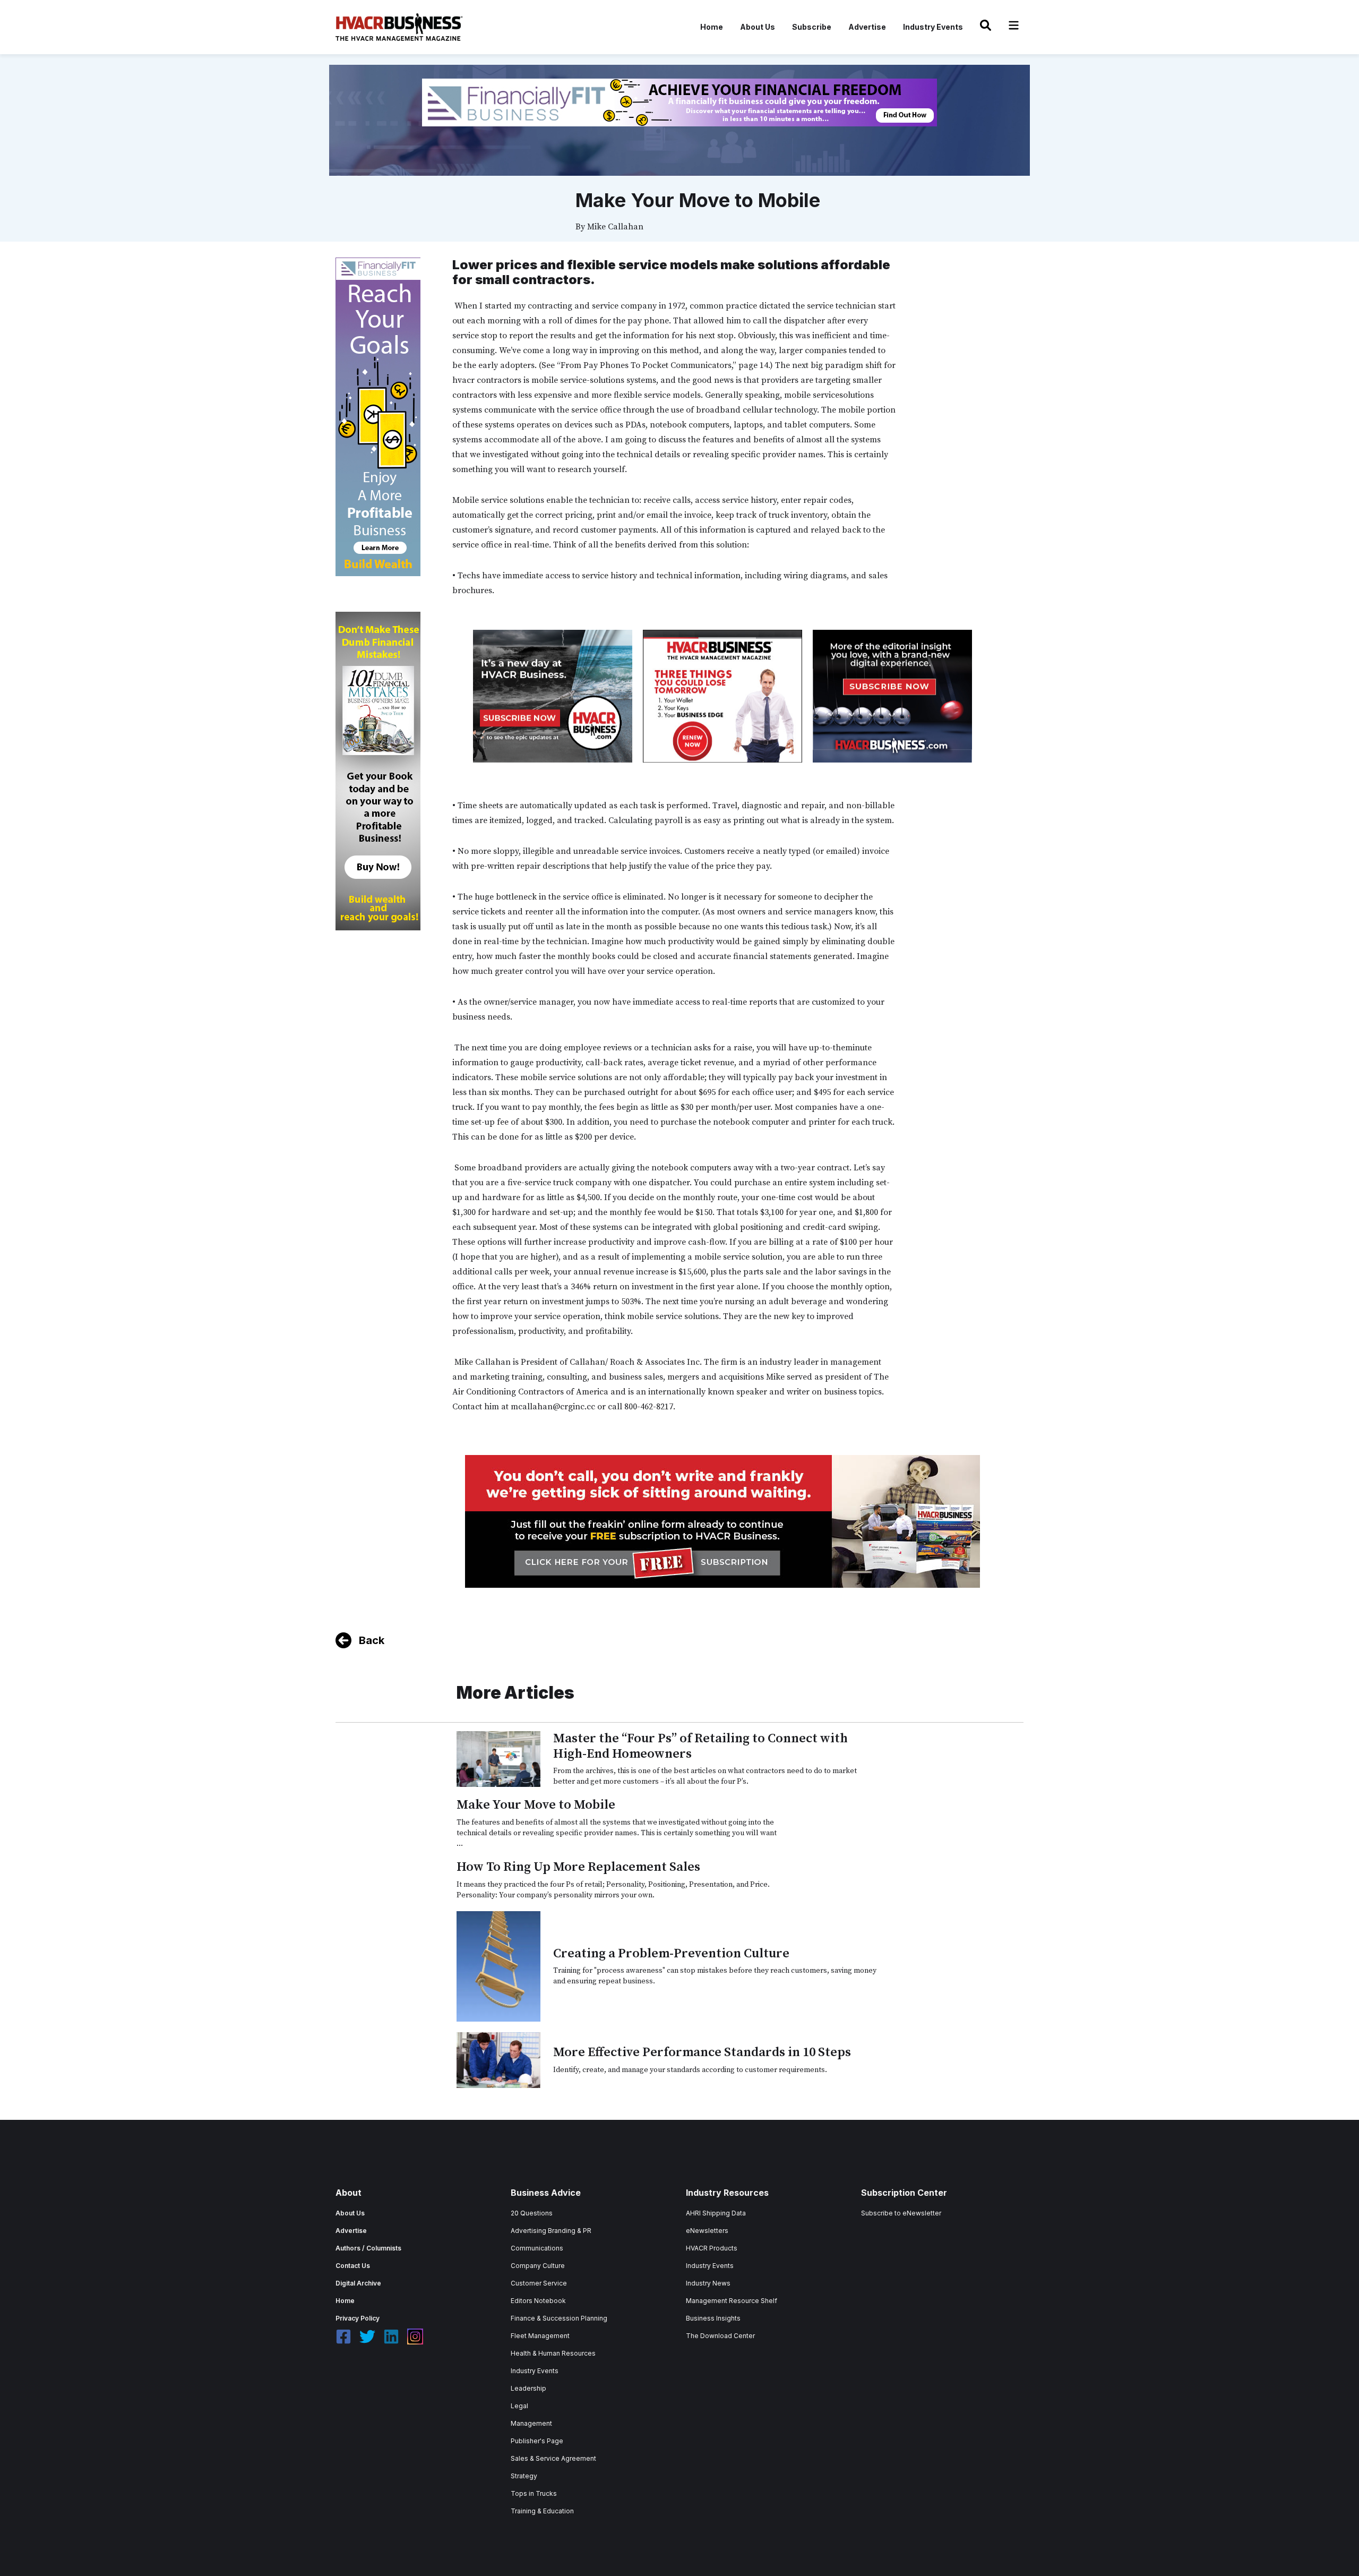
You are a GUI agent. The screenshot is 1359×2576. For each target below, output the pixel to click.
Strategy (524, 2476)
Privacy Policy (358, 2318)
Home (712, 27)
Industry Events (933, 27)
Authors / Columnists (368, 2248)
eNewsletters (707, 2231)
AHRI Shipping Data (716, 2213)
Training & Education (542, 2511)
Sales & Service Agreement (553, 2458)
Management (531, 2423)
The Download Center (720, 2336)
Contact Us (353, 2266)
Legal (519, 2406)
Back (372, 1640)
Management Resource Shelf (732, 2301)
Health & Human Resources (553, 2353)
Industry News (708, 2283)
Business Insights (713, 2318)
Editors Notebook (538, 2301)
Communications (537, 2248)
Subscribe (812, 27)
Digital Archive (358, 2283)
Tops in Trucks (534, 2493)
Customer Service (539, 2283)
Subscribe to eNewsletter (901, 2213)
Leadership (528, 2388)
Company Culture (538, 2266)
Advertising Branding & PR (551, 2231)
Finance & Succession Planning (559, 2318)
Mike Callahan (615, 227)
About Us (758, 27)
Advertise (867, 27)
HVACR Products (712, 2248)
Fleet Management (540, 2336)
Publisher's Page (537, 2441)
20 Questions (532, 2213)
